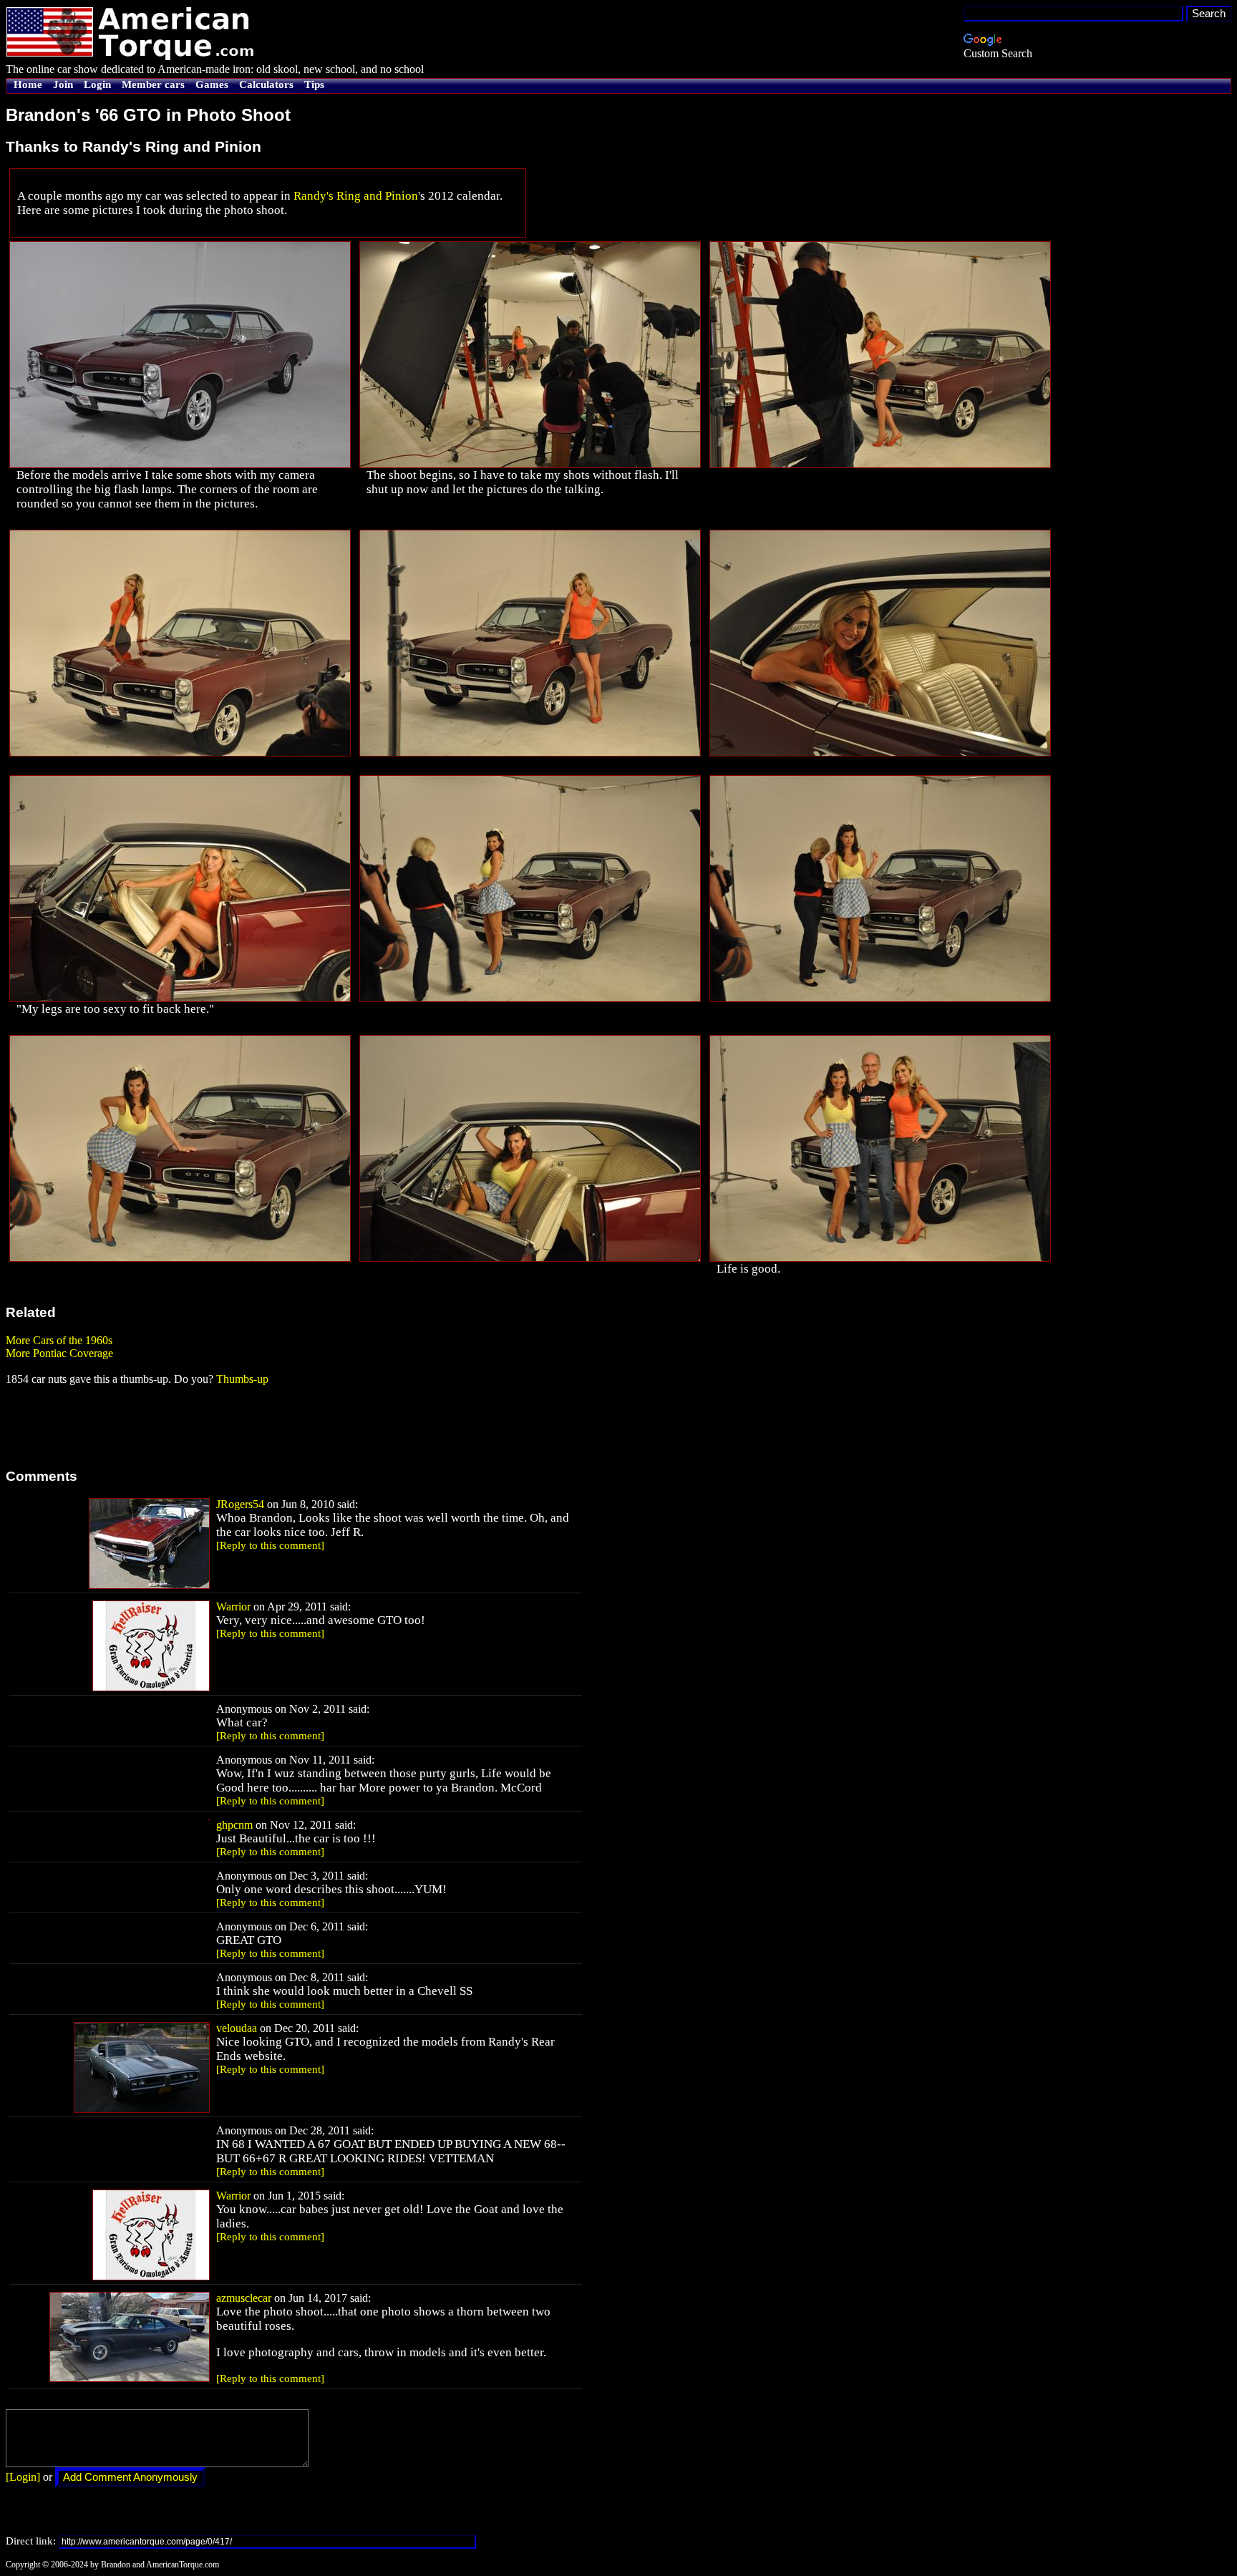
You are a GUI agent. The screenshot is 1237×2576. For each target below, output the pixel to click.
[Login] (23, 2477)
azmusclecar (244, 2298)
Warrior (233, 1607)
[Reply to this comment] (270, 1545)
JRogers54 (240, 1504)
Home (28, 84)
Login (97, 84)
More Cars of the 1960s (59, 1340)
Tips (314, 84)
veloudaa (237, 2028)
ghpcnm (234, 1825)
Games (212, 84)
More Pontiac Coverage (59, 1353)
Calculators (266, 84)
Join (63, 84)
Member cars (153, 84)
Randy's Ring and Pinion (356, 196)
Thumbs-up (242, 1379)
